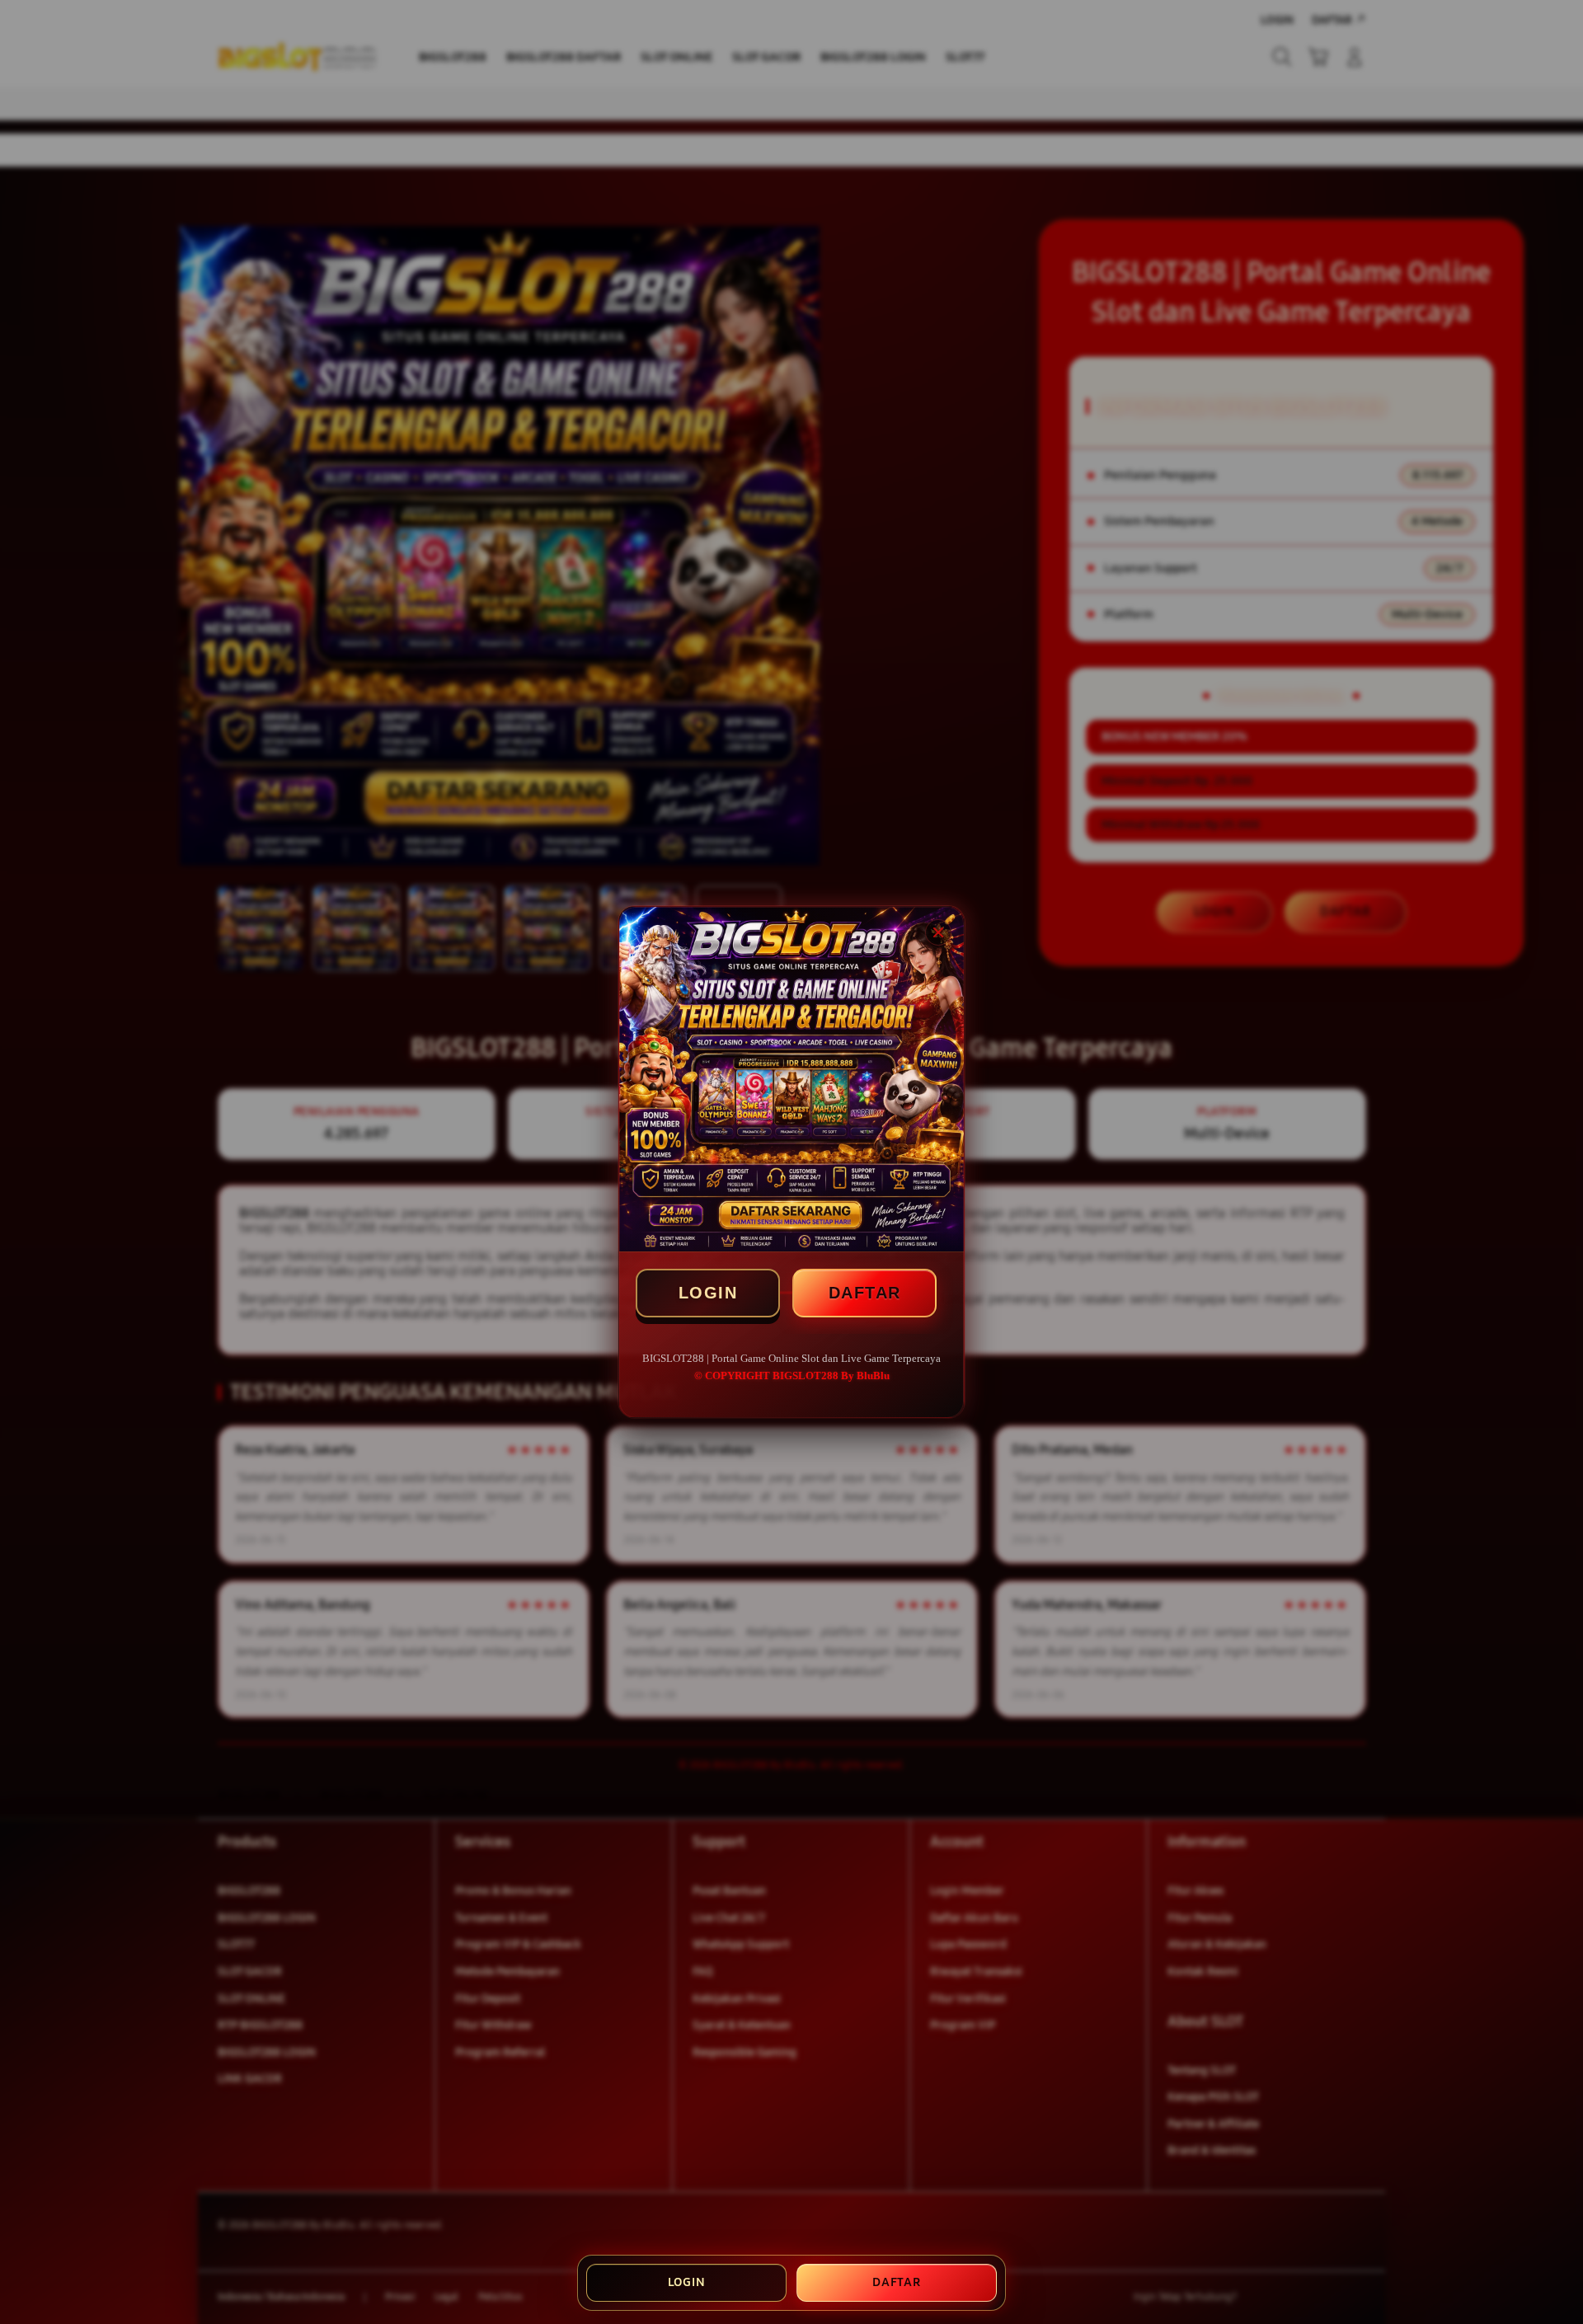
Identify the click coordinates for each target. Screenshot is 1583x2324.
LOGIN (708, 1293)
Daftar (897, 2282)
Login (687, 2282)
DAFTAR (865, 1293)
